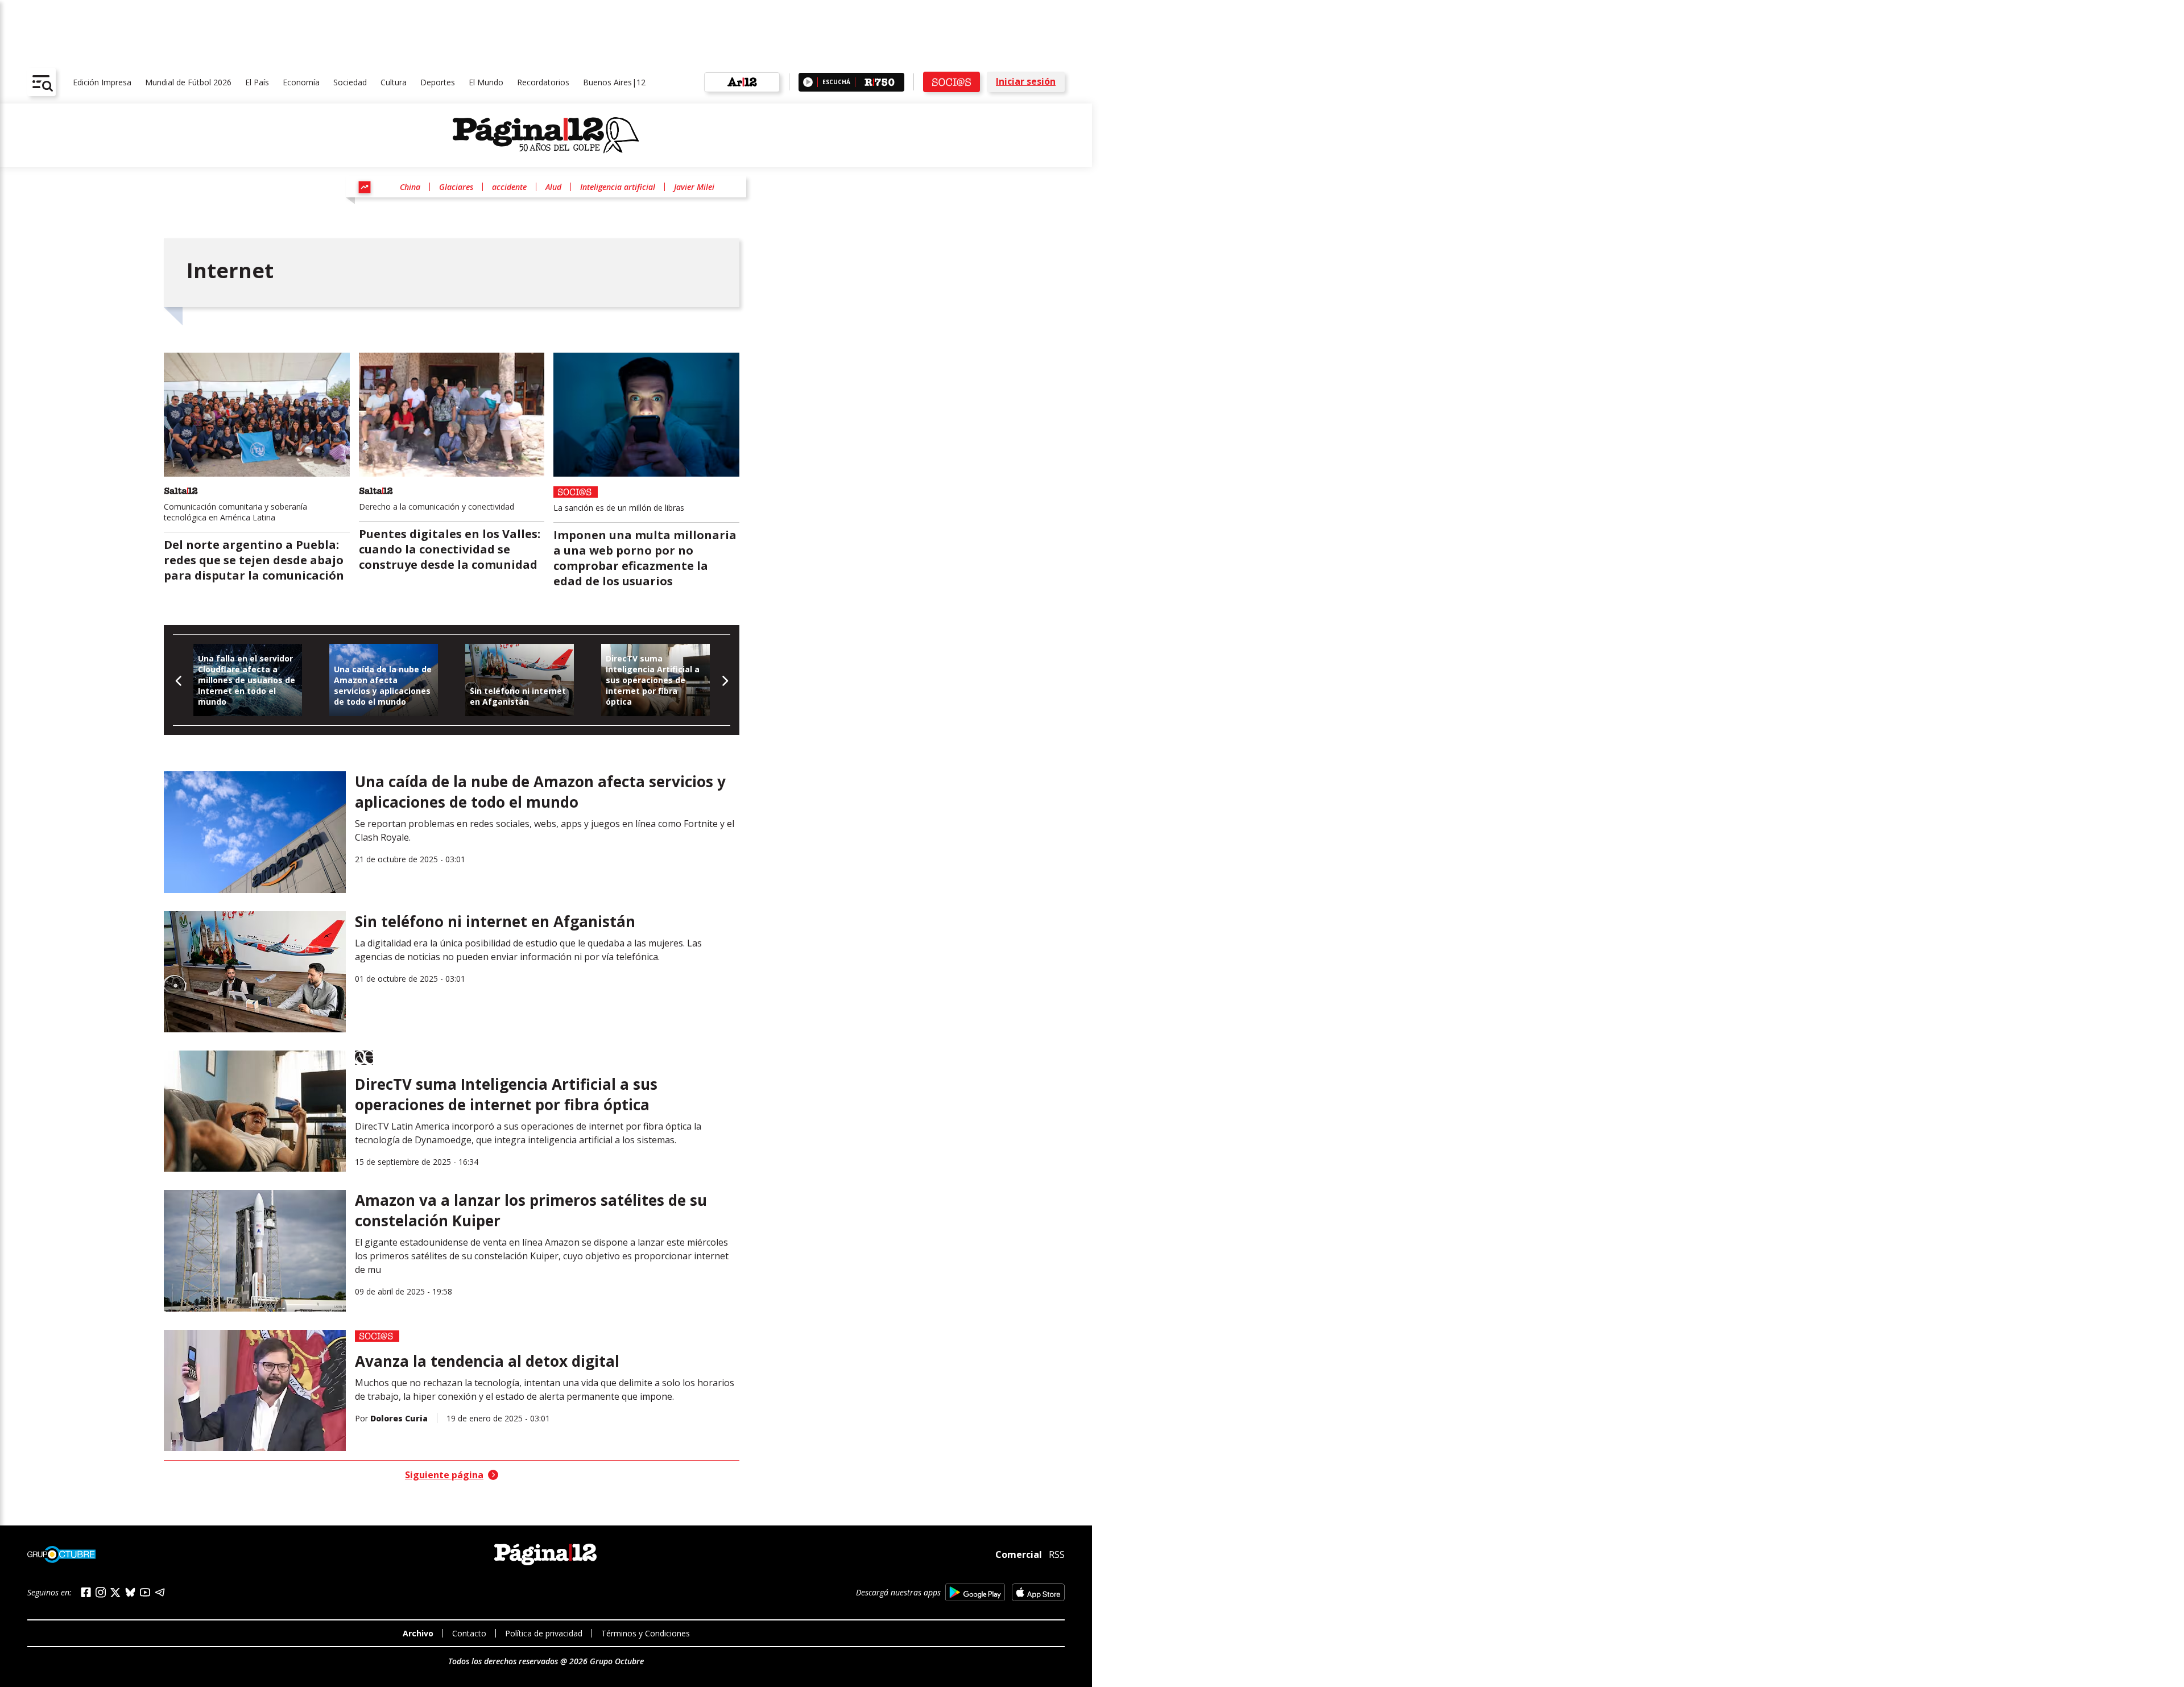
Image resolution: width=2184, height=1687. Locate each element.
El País (257, 82)
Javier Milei (694, 187)
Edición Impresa (102, 82)
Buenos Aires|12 (614, 82)
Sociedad (350, 82)
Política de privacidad (544, 1633)
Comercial (1019, 1554)
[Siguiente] (724, 680)
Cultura (394, 82)
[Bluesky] (130, 1592)
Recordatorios (543, 82)
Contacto (469, 1633)
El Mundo (486, 82)
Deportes (438, 82)
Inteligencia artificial (618, 187)
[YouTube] (145, 1592)
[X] (115, 1593)
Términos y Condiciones (646, 1633)
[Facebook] (86, 1592)
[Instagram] (101, 1592)
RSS (1057, 1554)
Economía (301, 82)
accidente (509, 187)
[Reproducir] (808, 82)
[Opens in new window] (975, 1592)
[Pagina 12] (546, 135)
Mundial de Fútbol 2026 (188, 82)
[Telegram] (160, 1592)
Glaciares (456, 187)
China (410, 187)
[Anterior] (179, 680)
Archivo (418, 1633)
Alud (553, 187)
